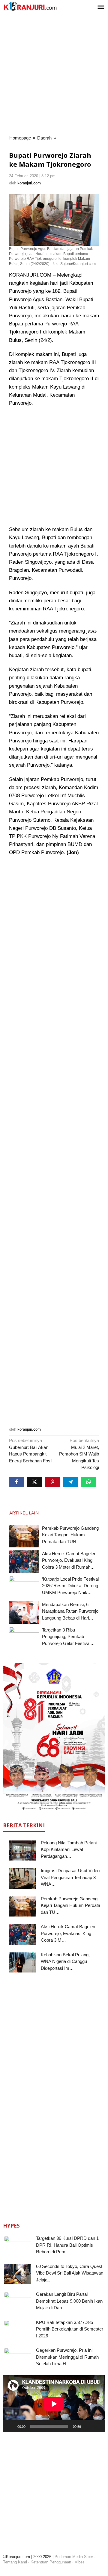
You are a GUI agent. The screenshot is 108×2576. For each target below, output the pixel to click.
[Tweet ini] (34, 1482)
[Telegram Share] (70, 1482)
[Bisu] (88, 2426)
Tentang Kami (15, 2562)
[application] (54, 2404)
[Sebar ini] (16, 1482)
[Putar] (11, 2426)
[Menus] (101, 7)
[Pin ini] (52, 1482)
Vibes (80, 2562)
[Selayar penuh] (97, 2426)
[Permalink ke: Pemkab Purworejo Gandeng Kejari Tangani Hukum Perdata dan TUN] (24, 1536)
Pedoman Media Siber (74, 2557)
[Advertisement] (54, 75)
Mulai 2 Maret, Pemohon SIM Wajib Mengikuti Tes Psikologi (79, 1454)
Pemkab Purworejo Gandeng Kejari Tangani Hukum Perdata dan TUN (70, 1535)
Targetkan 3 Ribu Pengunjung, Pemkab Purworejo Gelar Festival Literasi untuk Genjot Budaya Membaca (70, 1643)
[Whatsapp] (88, 1482)
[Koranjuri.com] (30, 6)
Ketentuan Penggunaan (51, 2562)
